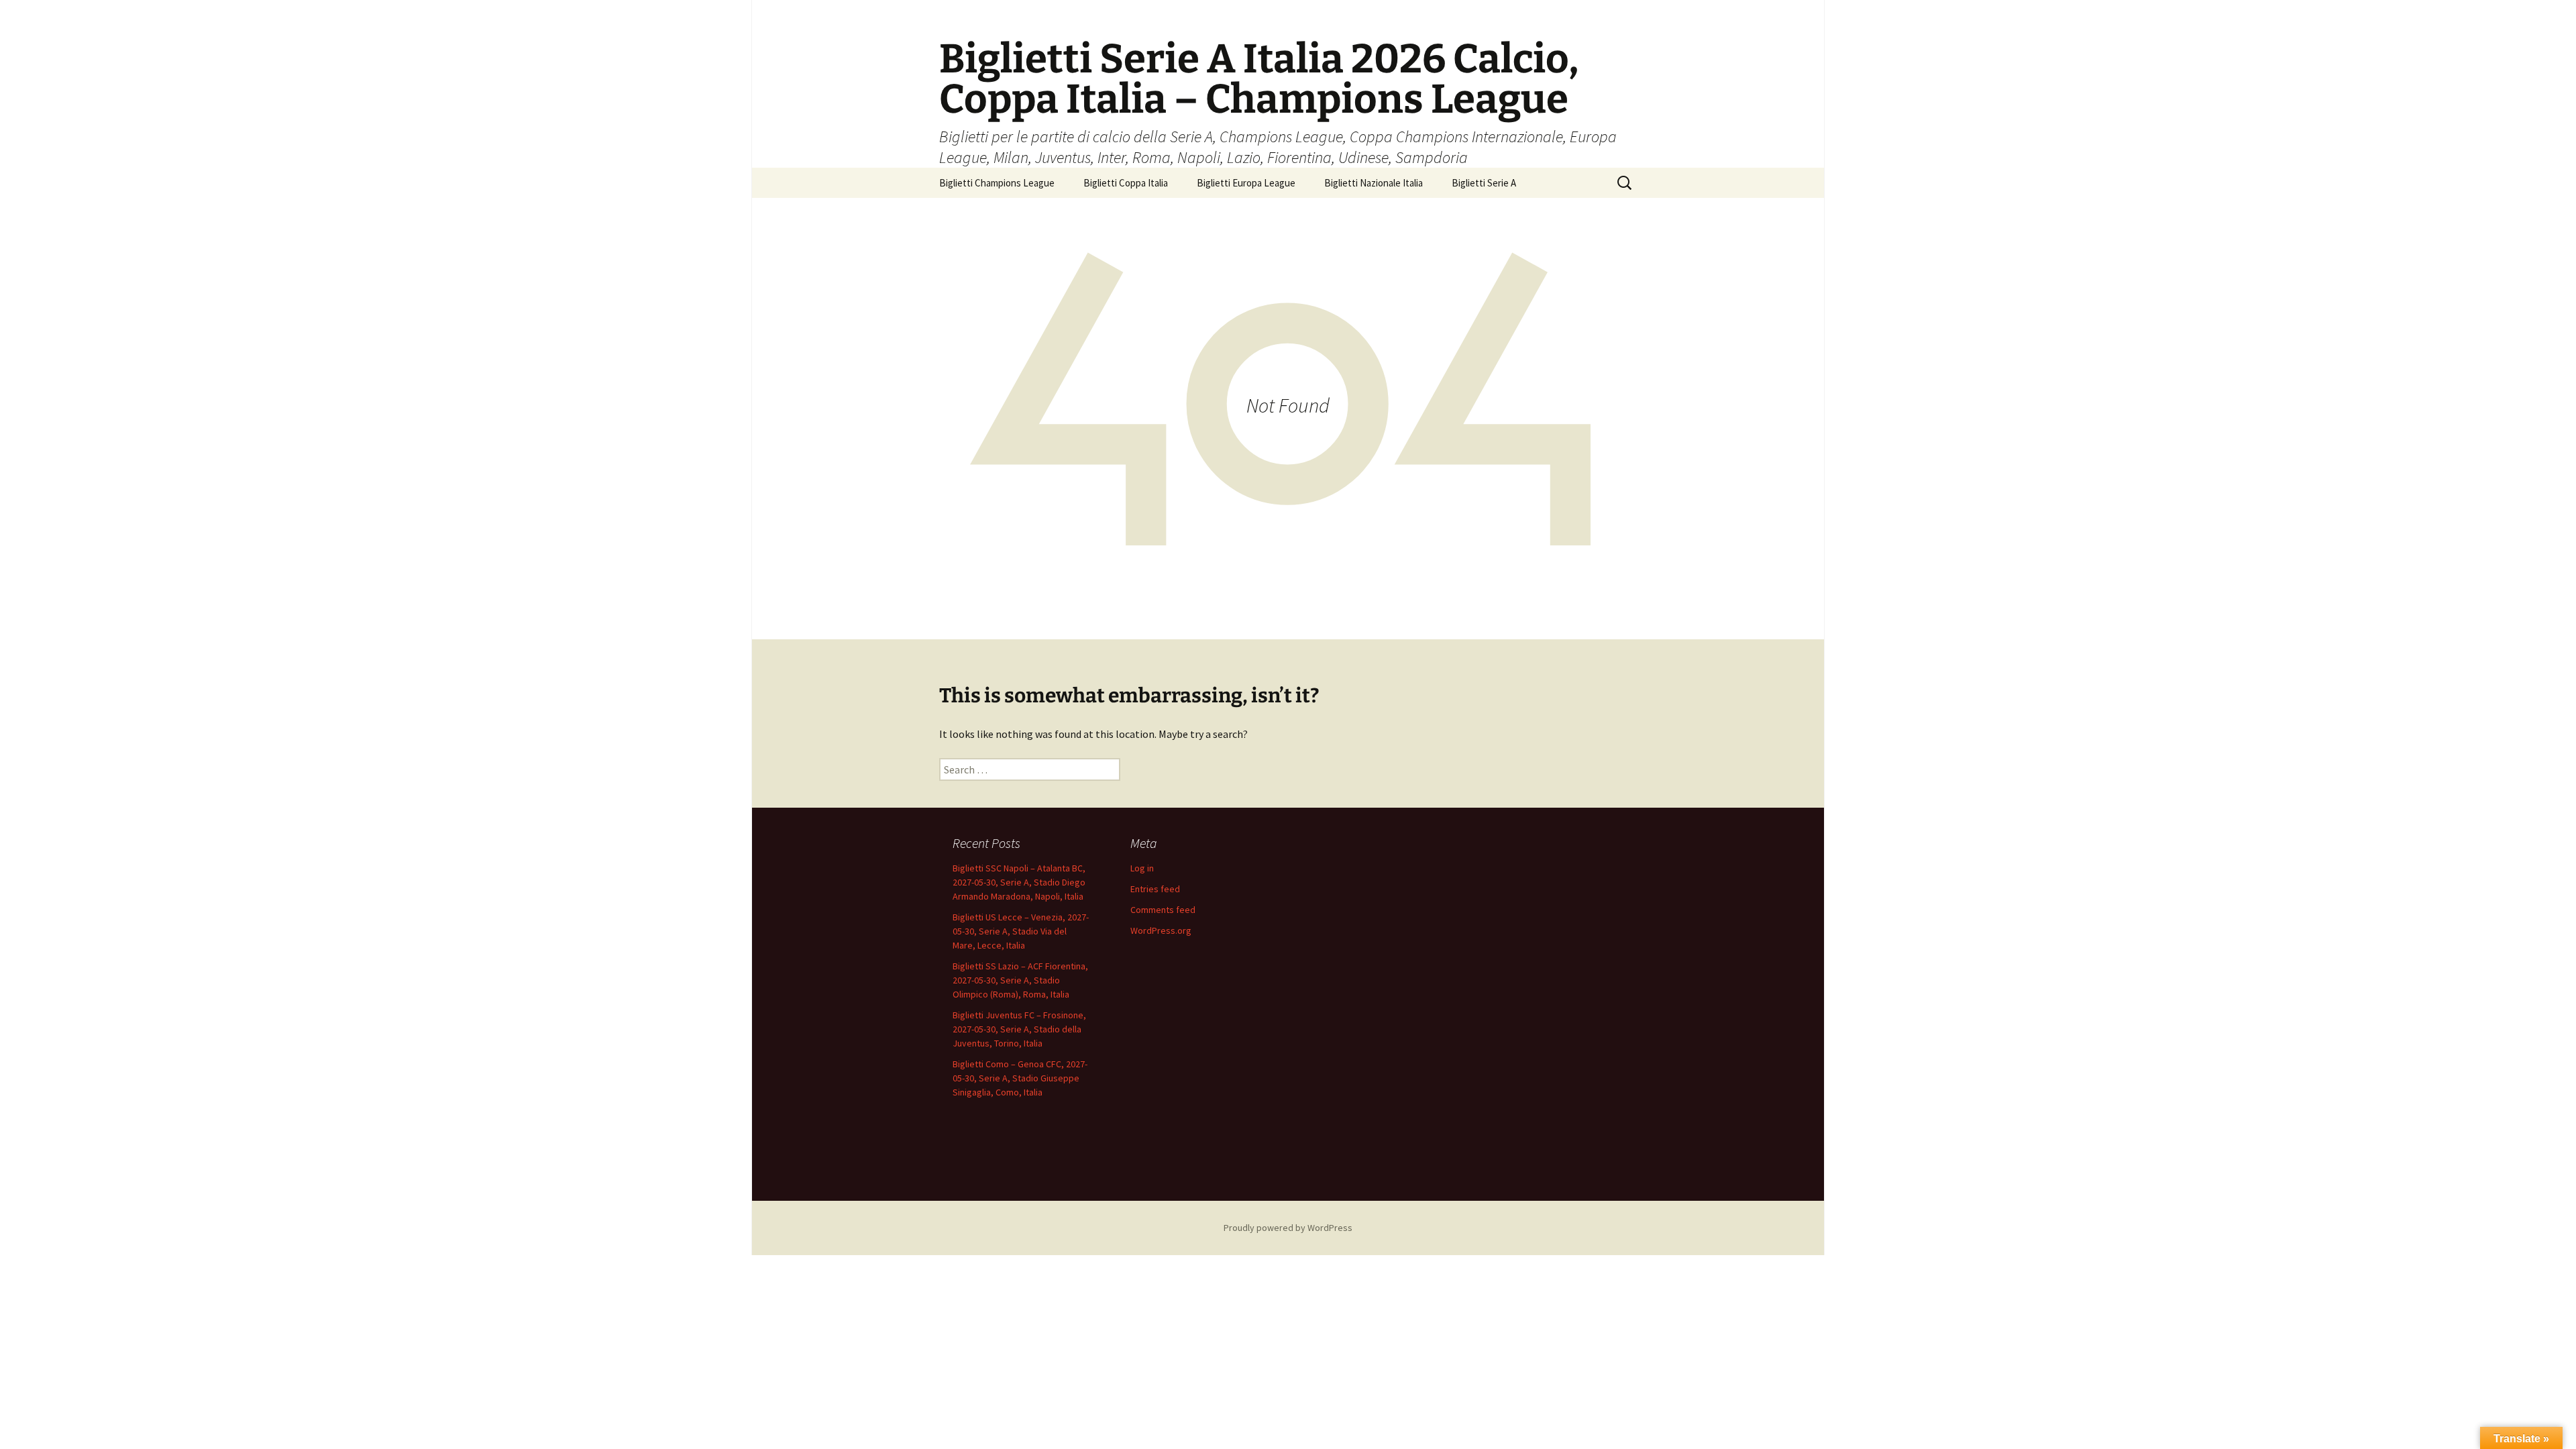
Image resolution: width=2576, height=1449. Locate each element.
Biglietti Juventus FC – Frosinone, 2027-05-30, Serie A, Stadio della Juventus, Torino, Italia (1019, 1029)
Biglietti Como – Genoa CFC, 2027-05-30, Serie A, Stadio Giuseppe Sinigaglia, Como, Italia (1020, 1078)
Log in (1142, 868)
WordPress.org (1161, 930)
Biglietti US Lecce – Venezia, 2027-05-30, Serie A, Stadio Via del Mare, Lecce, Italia (1021, 931)
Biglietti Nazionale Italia (1374, 183)
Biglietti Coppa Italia (1126, 183)
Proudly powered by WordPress (1288, 1228)
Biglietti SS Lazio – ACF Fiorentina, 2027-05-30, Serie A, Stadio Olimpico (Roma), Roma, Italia (1020, 980)
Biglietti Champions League (997, 183)
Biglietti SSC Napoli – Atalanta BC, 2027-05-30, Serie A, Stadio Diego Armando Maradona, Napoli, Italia (1019, 882)
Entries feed (1155, 889)
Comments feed (1163, 910)
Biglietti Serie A (1484, 183)
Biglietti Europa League (1246, 183)
